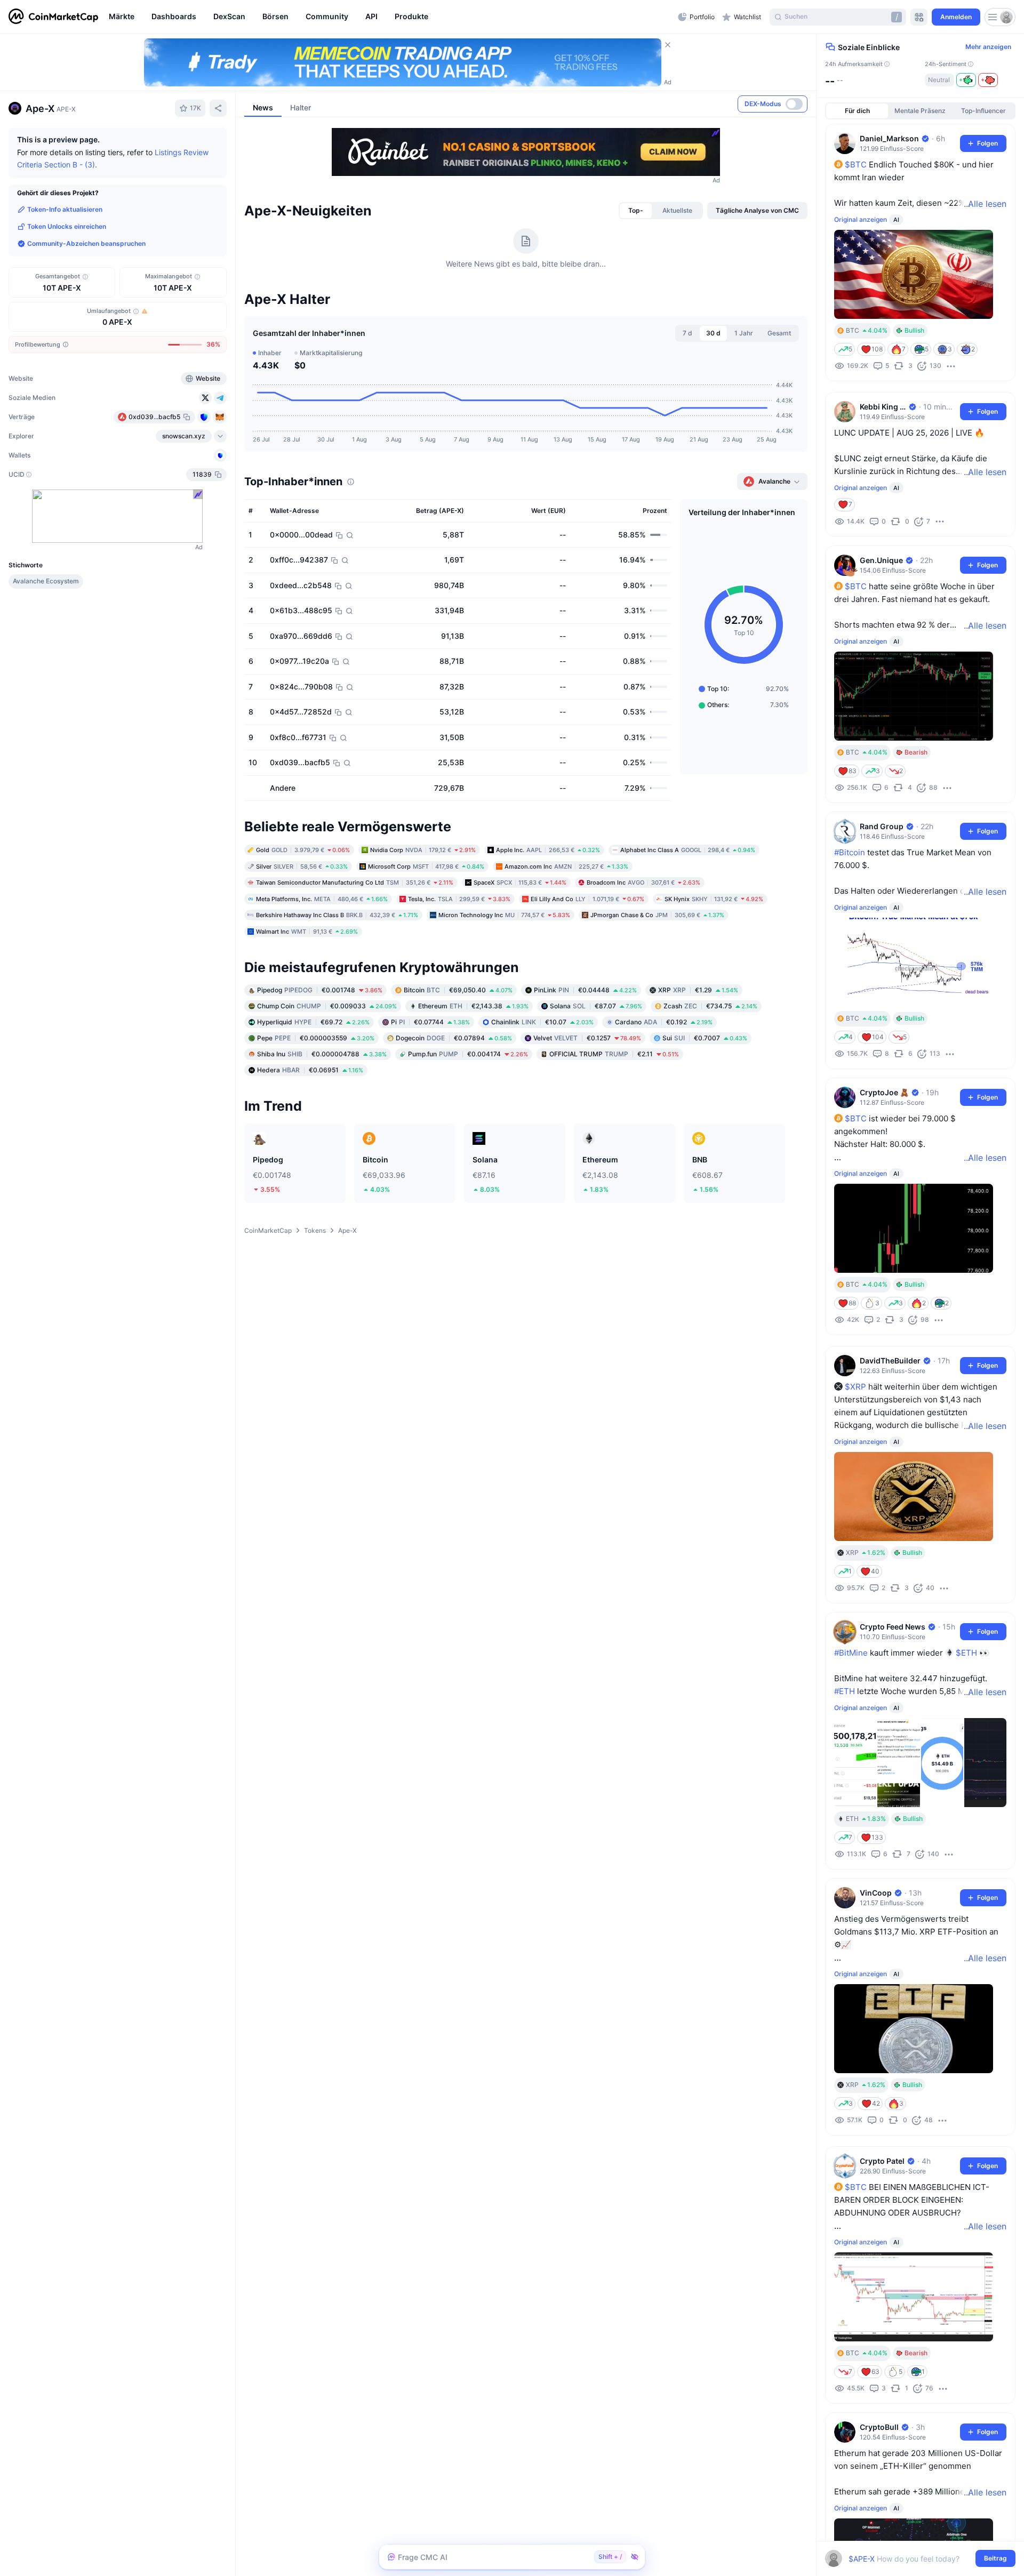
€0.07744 (430, 1022)
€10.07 (542, 1022)
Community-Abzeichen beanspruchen (86, 243)
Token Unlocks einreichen (67, 226)
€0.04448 (585, 990)
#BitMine (851, 1653)
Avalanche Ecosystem (46, 581)
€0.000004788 (322, 1054)
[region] (391, 17)
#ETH (845, 1691)
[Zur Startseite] (53, 17)
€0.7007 (705, 1038)
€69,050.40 (458, 990)
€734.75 (710, 1006)
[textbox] (913, 2559)
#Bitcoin (850, 852)
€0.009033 (327, 1006)
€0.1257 (587, 1038)
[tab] (636, 211)
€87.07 (596, 1006)
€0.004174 (468, 1054)
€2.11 (614, 1054)
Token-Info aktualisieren (65, 209)
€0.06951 (310, 1070)
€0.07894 (454, 1038)
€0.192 (664, 1022)
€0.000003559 (316, 1038)
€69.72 (313, 1022)
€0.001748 (320, 990)
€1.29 (698, 990)
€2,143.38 (473, 1006)
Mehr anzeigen (988, 47)
